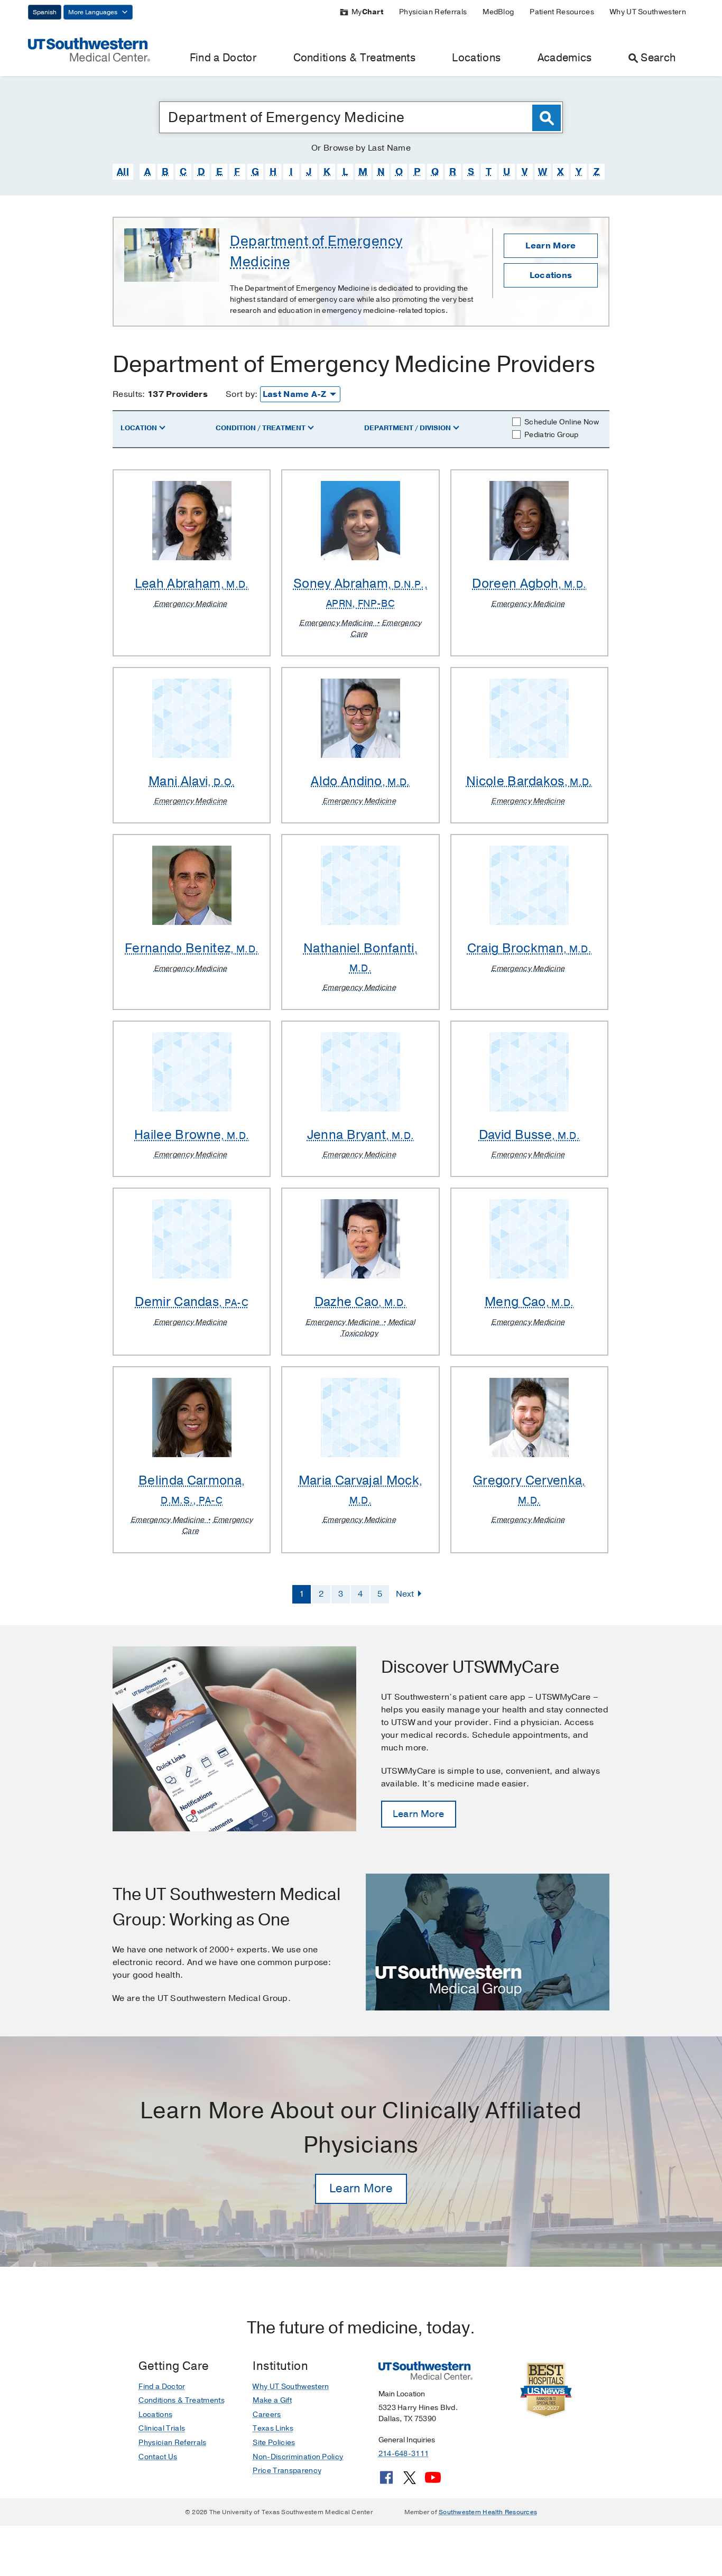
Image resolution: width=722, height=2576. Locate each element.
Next (405, 1594)
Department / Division (408, 428)
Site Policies (274, 2443)
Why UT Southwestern (648, 12)
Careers (267, 2415)
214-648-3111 (404, 2454)
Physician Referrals (433, 12)
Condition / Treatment (261, 428)
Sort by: (242, 394)
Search (658, 58)
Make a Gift (272, 2400)
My (367, 12)
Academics (565, 58)
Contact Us (158, 2457)
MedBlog (498, 12)
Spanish (45, 12)
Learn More (550, 246)
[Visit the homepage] (89, 49)
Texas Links (273, 2428)
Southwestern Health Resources (488, 2512)
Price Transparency (287, 2471)
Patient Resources (562, 12)
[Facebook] (386, 2481)
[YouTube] (433, 2481)
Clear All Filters (567, 398)
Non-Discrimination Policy (298, 2457)
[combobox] (361, 117)
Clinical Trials (162, 2428)
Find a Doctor (223, 58)
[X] (410, 2481)
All (123, 172)
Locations (476, 58)
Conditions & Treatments (354, 58)
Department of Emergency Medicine (316, 252)
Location (139, 428)
